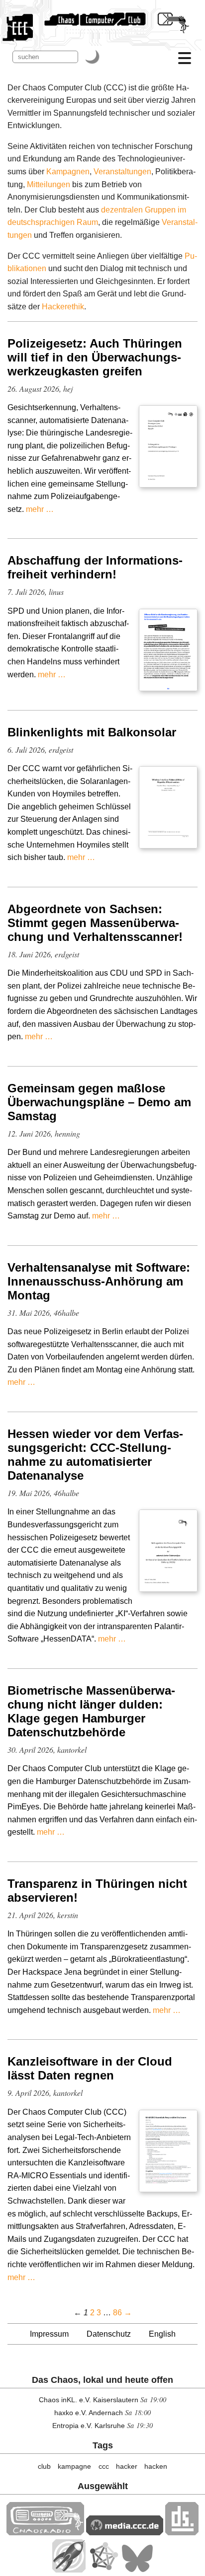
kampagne (74, 2466)
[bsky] (137, 2570)
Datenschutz (109, 2334)
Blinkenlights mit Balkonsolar (92, 732)
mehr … (40, 509)
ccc (104, 2466)
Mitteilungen (49, 184)
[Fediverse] (103, 2570)
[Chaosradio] (45, 2533)
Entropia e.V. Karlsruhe (89, 2426)
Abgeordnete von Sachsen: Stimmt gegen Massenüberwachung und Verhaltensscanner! (95, 923)
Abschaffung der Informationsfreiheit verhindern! (95, 567)
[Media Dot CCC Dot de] (125, 2533)
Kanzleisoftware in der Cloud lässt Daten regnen (90, 2068)
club (44, 2466)
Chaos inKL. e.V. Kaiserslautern (89, 2400)
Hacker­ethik (63, 307)
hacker (127, 2466)
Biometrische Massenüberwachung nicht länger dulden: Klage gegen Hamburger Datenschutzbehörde (91, 1711)
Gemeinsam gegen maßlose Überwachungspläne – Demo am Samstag (99, 1102)
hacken (156, 2466)
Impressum (49, 2334)
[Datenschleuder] (182, 2533)
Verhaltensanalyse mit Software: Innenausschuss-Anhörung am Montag (99, 1281)
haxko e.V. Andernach (89, 2413)
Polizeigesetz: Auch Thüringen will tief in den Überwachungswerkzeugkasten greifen (95, 357)
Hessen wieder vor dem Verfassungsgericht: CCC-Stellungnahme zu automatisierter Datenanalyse (95, 1455)
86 (117, 2313)
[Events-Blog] (69, 2570)
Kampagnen (68, 172)
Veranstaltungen (122, 172)
